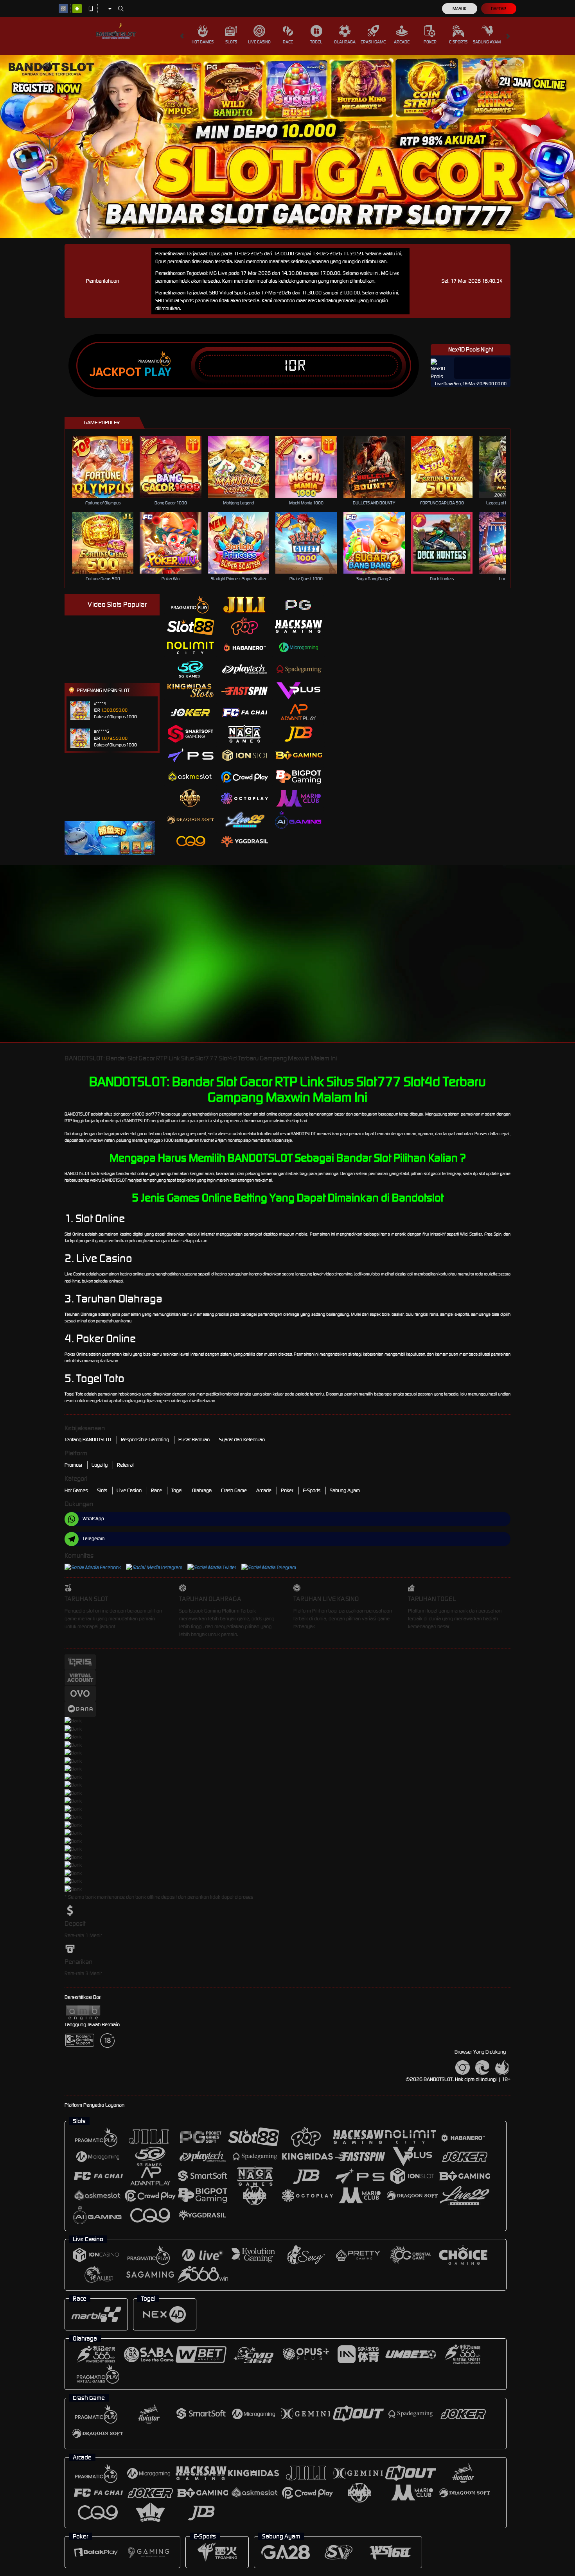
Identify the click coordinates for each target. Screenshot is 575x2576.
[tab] (190, 605)
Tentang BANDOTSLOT (88, 1440)
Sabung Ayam (487, 42)
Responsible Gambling (145, 1440)
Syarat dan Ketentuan (242, 1440)
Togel (316, 42)
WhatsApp (93, 1519)
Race (288, 42)
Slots (231, 42)
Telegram (286, 1567)
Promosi (73, 1465)
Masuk (459, 9)
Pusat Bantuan (194, 1440)
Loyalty (100, 1465)
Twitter (229, 1567)
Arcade (402, 42)
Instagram (172, 1567)
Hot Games (203, 42)
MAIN (108, 467)
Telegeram (93, 1538)
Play (158, 372)
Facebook (110, 1567)
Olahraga (345, 42)
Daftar (499, 9)
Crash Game (373, 42)
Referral (125, 1465)
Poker (430, 42)
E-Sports (458, 42)
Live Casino (259, 42)
